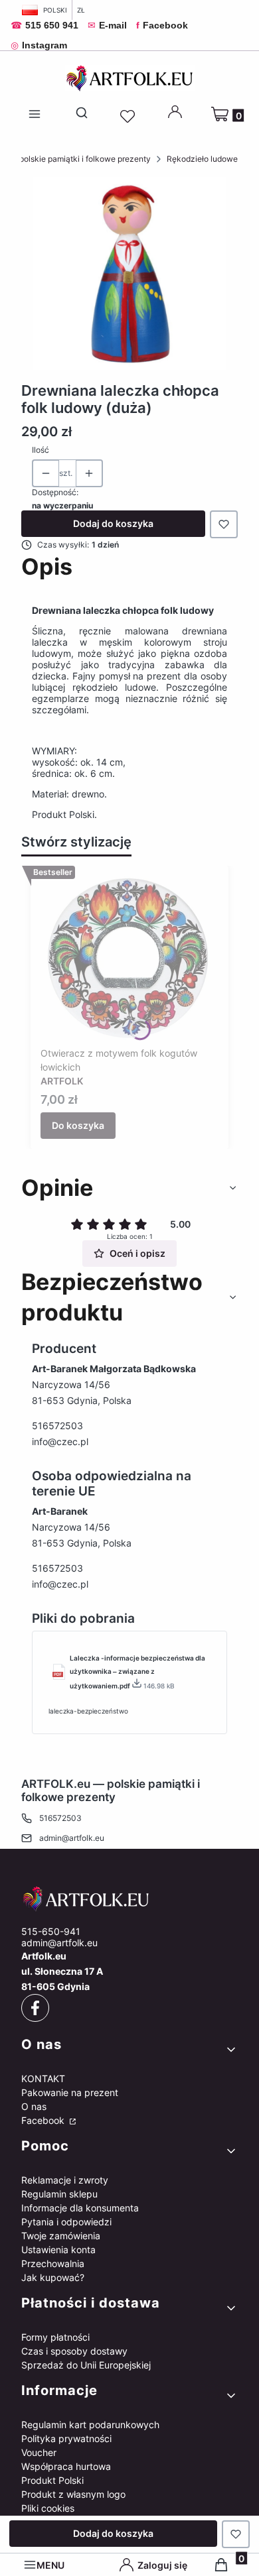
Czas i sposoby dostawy (74, 2351)
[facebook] (35, 2008)
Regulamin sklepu (59, 2194)
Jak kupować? (53, 2277)
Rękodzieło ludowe (202, 159)
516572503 (57, 1426)
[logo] (129, 1899)
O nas (34, 2106)
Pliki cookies (48, 2508)
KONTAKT (43, 2078)
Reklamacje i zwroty (65, 2180)
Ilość (41, 450)
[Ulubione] (129, 117)
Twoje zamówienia (61, 2236)
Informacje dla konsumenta (80, 2208)
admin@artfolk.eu (72, 1838)
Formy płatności (55, 2337)
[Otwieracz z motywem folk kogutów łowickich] (129, 959)
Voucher (39, 2452)
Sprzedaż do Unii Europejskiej (86, 2365)
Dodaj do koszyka (113, 523)
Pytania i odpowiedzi (66, 2222)
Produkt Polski (52, 2480)
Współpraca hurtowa (66, 2466)
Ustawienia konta (58, 2250)
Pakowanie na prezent (70, 2092)
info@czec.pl (60, 1441)
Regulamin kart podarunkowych (90, 2425)
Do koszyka (78, 1125)
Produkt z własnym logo (73, 2494)
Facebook (44, 2120)
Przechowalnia (53, 2263)
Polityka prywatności (66, 2438)
